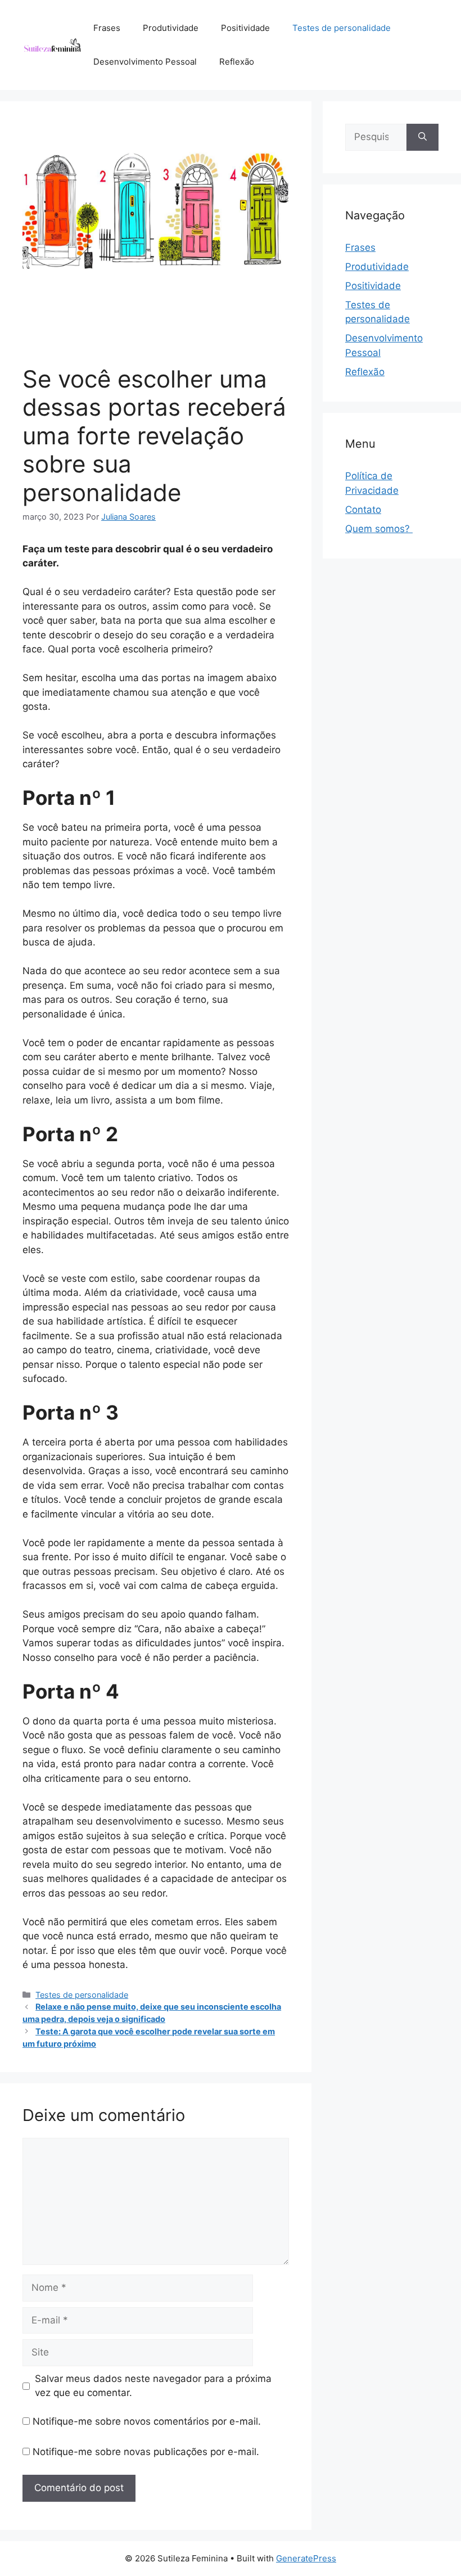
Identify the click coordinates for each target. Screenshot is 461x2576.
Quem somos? (379, 529)
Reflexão (237, 62)
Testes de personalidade (342, 28)
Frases (107, 28)
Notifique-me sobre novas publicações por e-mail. (146, 2452)
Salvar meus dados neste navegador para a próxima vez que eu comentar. (153, 2386)
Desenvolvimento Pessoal (145, 62)
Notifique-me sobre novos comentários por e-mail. (147, 2421)
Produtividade (171, 28)
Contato (363, 510)
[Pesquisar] (422, 137)
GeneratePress (306, 2558)
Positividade (245, 28)
